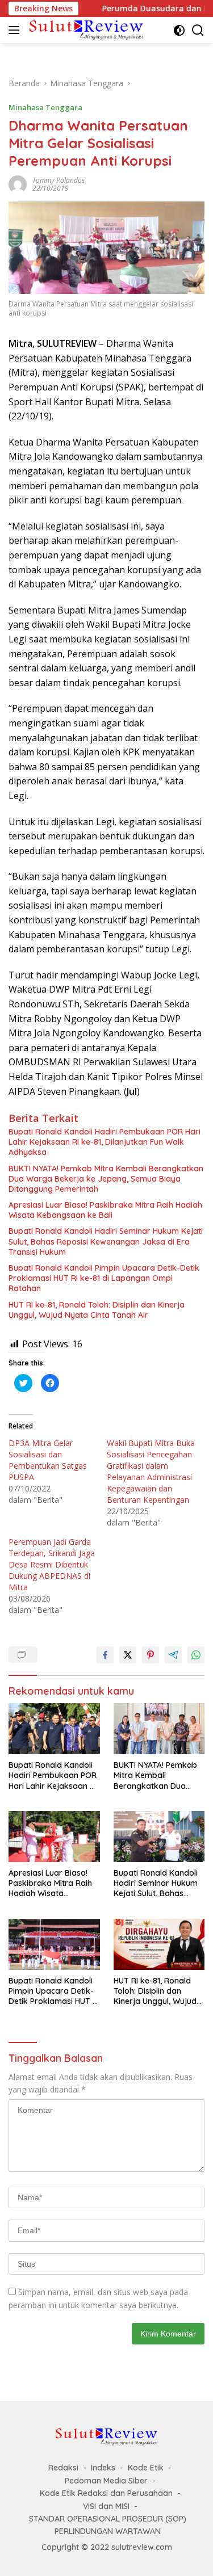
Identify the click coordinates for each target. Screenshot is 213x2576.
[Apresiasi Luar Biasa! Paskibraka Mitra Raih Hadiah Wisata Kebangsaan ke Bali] (54, 1837)
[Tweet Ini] (128, 1655)
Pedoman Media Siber (106, 2481)
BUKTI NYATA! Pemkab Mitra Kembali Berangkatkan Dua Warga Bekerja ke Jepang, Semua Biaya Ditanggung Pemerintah (106, 1179)
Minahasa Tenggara (45, 107)
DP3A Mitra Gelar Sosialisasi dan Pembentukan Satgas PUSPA (48, 1460)
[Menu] (16, 30)
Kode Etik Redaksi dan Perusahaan (106, 2493)
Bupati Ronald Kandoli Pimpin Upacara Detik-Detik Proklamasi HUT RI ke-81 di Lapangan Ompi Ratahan (104, 1278)
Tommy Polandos (59, 180)
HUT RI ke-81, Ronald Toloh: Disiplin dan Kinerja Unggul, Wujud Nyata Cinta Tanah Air (97, 1310)
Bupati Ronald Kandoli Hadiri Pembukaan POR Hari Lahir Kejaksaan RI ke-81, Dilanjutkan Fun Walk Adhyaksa (105, 1142)
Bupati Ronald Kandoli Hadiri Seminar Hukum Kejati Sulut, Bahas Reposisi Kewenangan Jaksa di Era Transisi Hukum (106, 1241)
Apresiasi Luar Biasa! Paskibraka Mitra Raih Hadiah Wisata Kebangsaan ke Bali (105, 1210)
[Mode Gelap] (179, 30)
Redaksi (63, 2468)
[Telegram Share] (173, 1655)
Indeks (103, 2468)
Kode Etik (146, 2468)
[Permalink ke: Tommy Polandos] (18, 184)
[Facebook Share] (105, 1655)
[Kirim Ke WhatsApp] (196, 1655)
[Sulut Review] (85, 30)
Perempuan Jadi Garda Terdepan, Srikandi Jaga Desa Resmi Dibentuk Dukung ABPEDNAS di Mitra (52, 1564)
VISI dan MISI (106, 2506)
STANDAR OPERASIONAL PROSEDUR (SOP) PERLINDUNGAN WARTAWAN (108, 2525)
